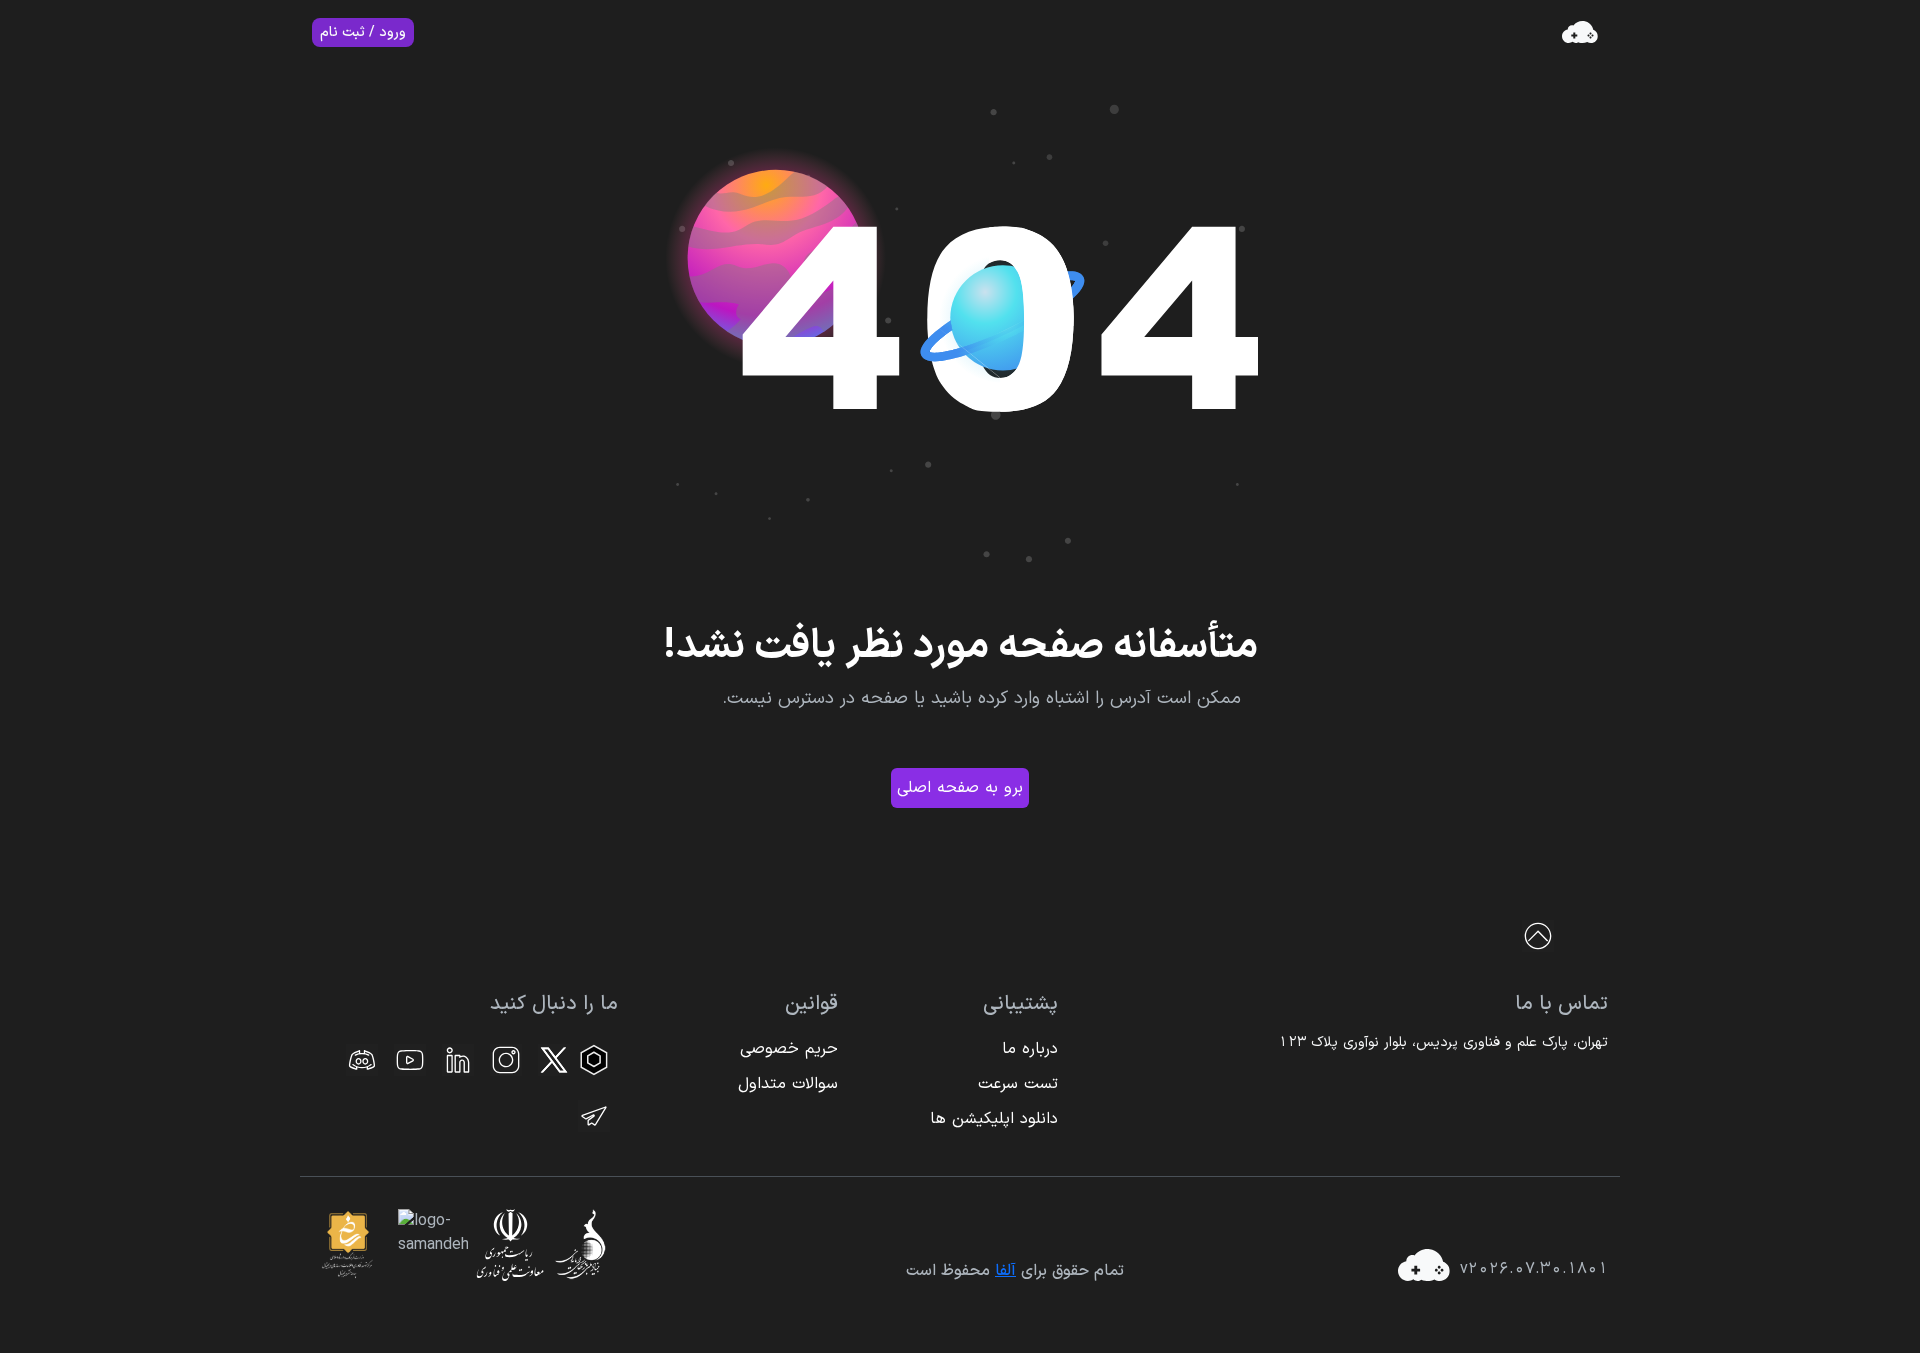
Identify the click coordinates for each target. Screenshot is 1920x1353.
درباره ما (1030, 1049)
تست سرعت (1018, 1084)
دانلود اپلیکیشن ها (994, 1119)
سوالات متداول (788, 1084)
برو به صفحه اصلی (960, 788)
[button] (1565, 936)
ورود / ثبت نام (363, 32)
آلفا (1005, 1271)
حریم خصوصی (789, 1049)
